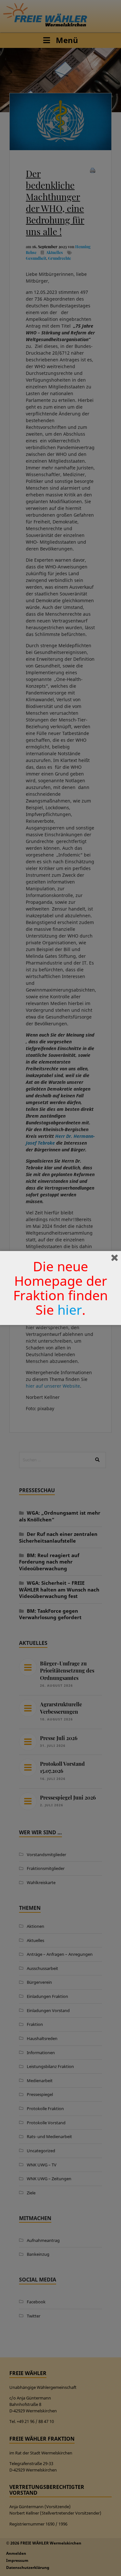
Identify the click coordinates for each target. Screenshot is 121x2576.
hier (70, 1310)
